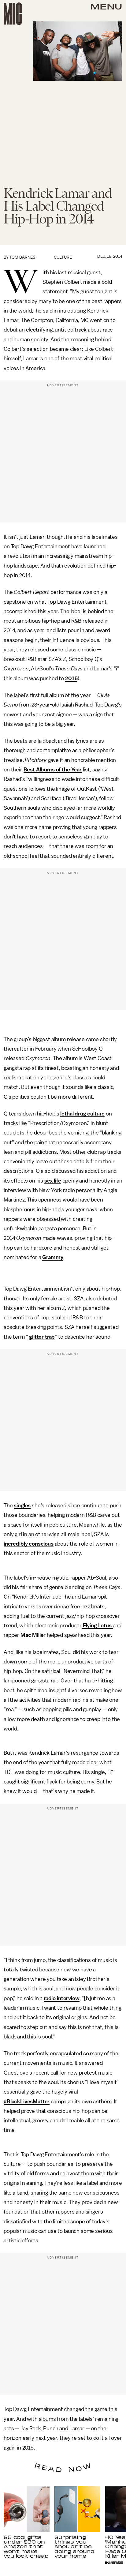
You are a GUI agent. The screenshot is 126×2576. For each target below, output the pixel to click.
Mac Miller (33, 1635)
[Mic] (13, 14)
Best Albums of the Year (53, 770)
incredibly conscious (29, 1544)
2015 (71, 678)
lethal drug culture (82, 1114)
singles (22, 1505)
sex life (53, 1181)
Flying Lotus (97, 1625)
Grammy (53, 1257)
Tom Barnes (22, 257)
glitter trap (42, 1337)
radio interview (62, 1998)
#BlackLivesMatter (27, 2102)
